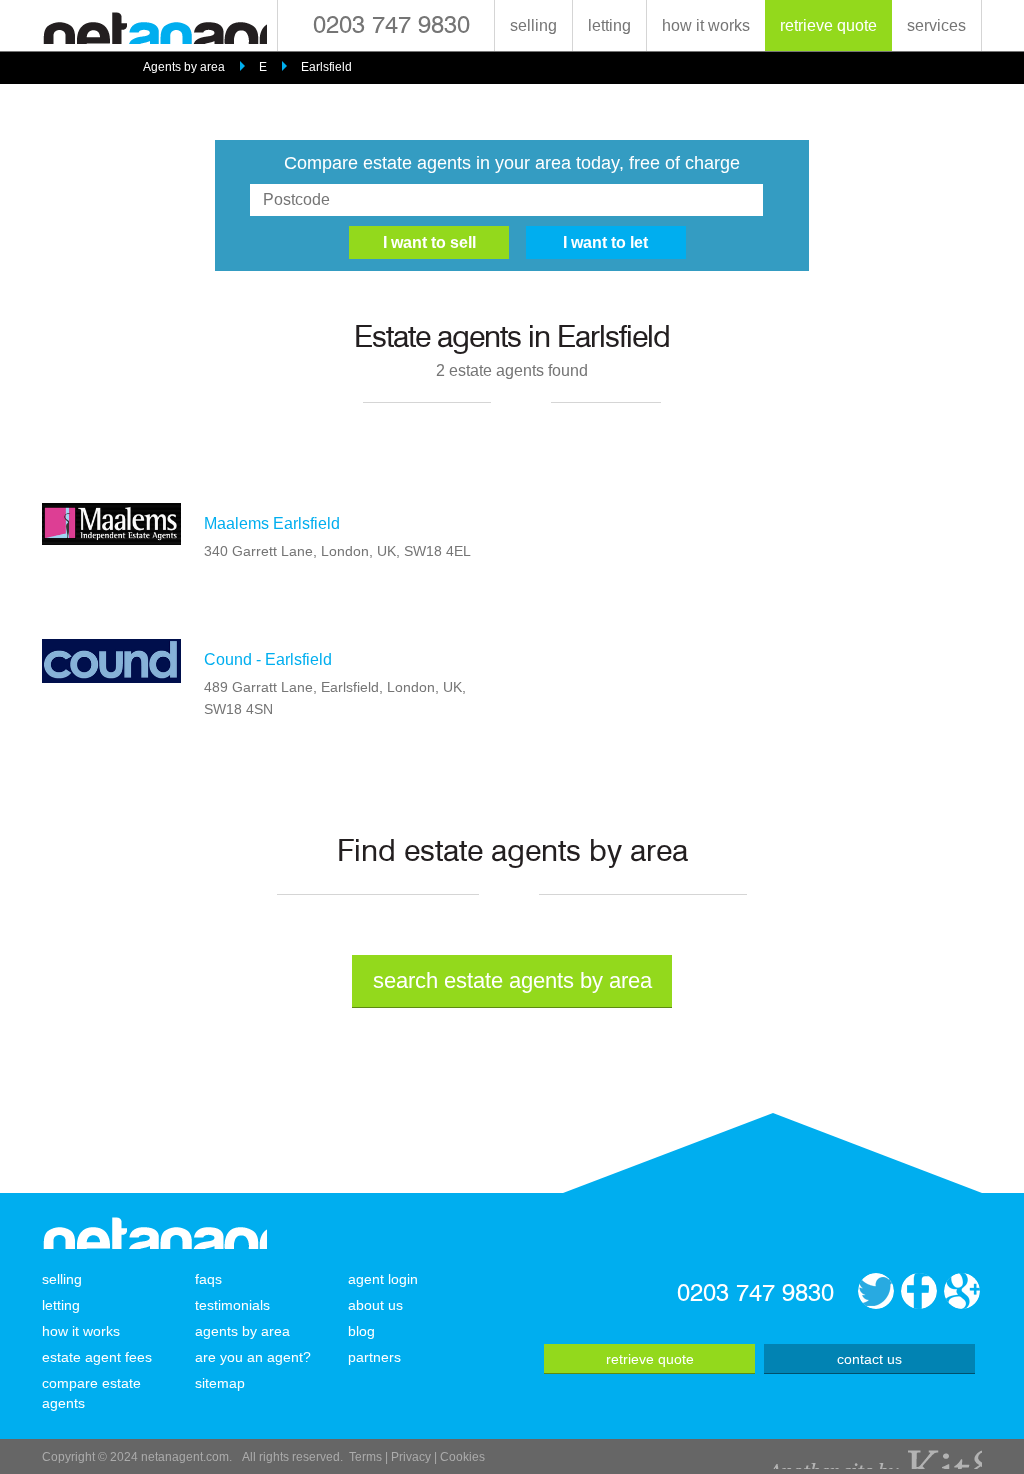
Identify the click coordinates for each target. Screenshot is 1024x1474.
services (936, 25)
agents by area (242, 1331)
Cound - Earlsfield (268, 659)
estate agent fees (97, 1357)
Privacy (411, 1457)
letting (609, 25)
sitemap (220, 1383)
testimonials (232, 1305)
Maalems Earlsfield (272, 523)
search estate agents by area (512, 980)
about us (375, 1305)
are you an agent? (253, 1357)
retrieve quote (828, 25)
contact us (869, 1359)
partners (374, 1357)
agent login (383, 1279)
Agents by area (184, 67)
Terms (365, 1457)
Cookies (462, 1457)
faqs (208, 1279)
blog (361, 1331)
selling (533, 25)
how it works (706, 25)
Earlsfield (326, 67)
